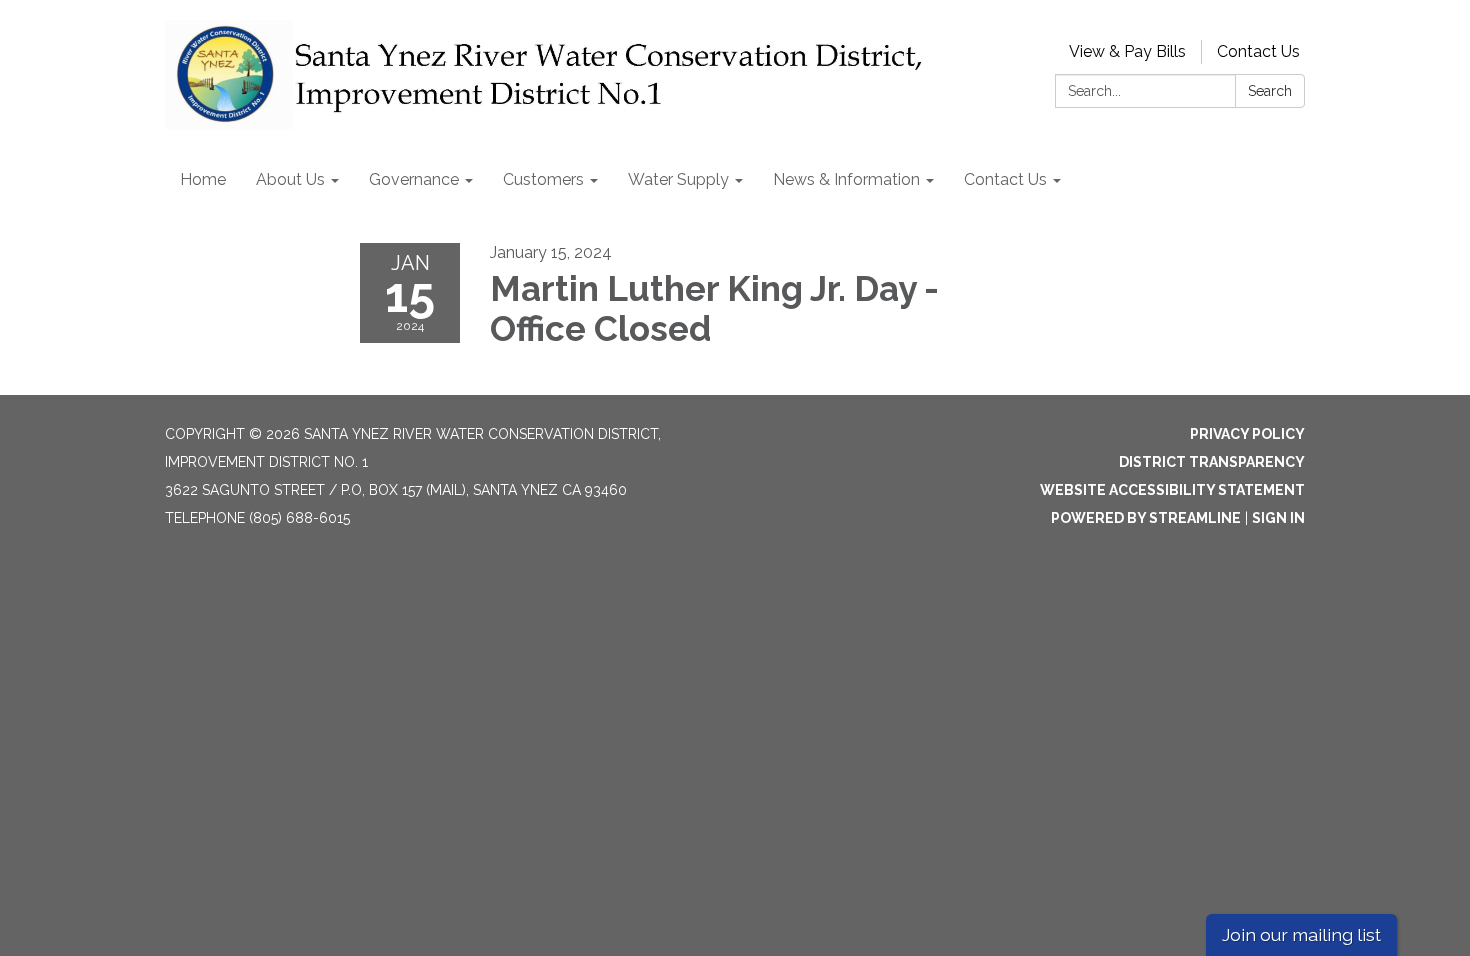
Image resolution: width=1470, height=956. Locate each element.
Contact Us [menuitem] (1005, 179)
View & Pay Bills (1127, 51)
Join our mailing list (1301, 934)
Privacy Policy (1247, 434)
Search (1270, 91)
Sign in (1278, 518)
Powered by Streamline (1146, 518)
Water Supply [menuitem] (678, 179)
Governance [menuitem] (414, 179)
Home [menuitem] (203, 179)
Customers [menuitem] (543, 179)
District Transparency (1212, 462)
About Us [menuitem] (290, 179)
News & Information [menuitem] (846, 179)
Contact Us (1258, 51)
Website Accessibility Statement (1172, 490)
